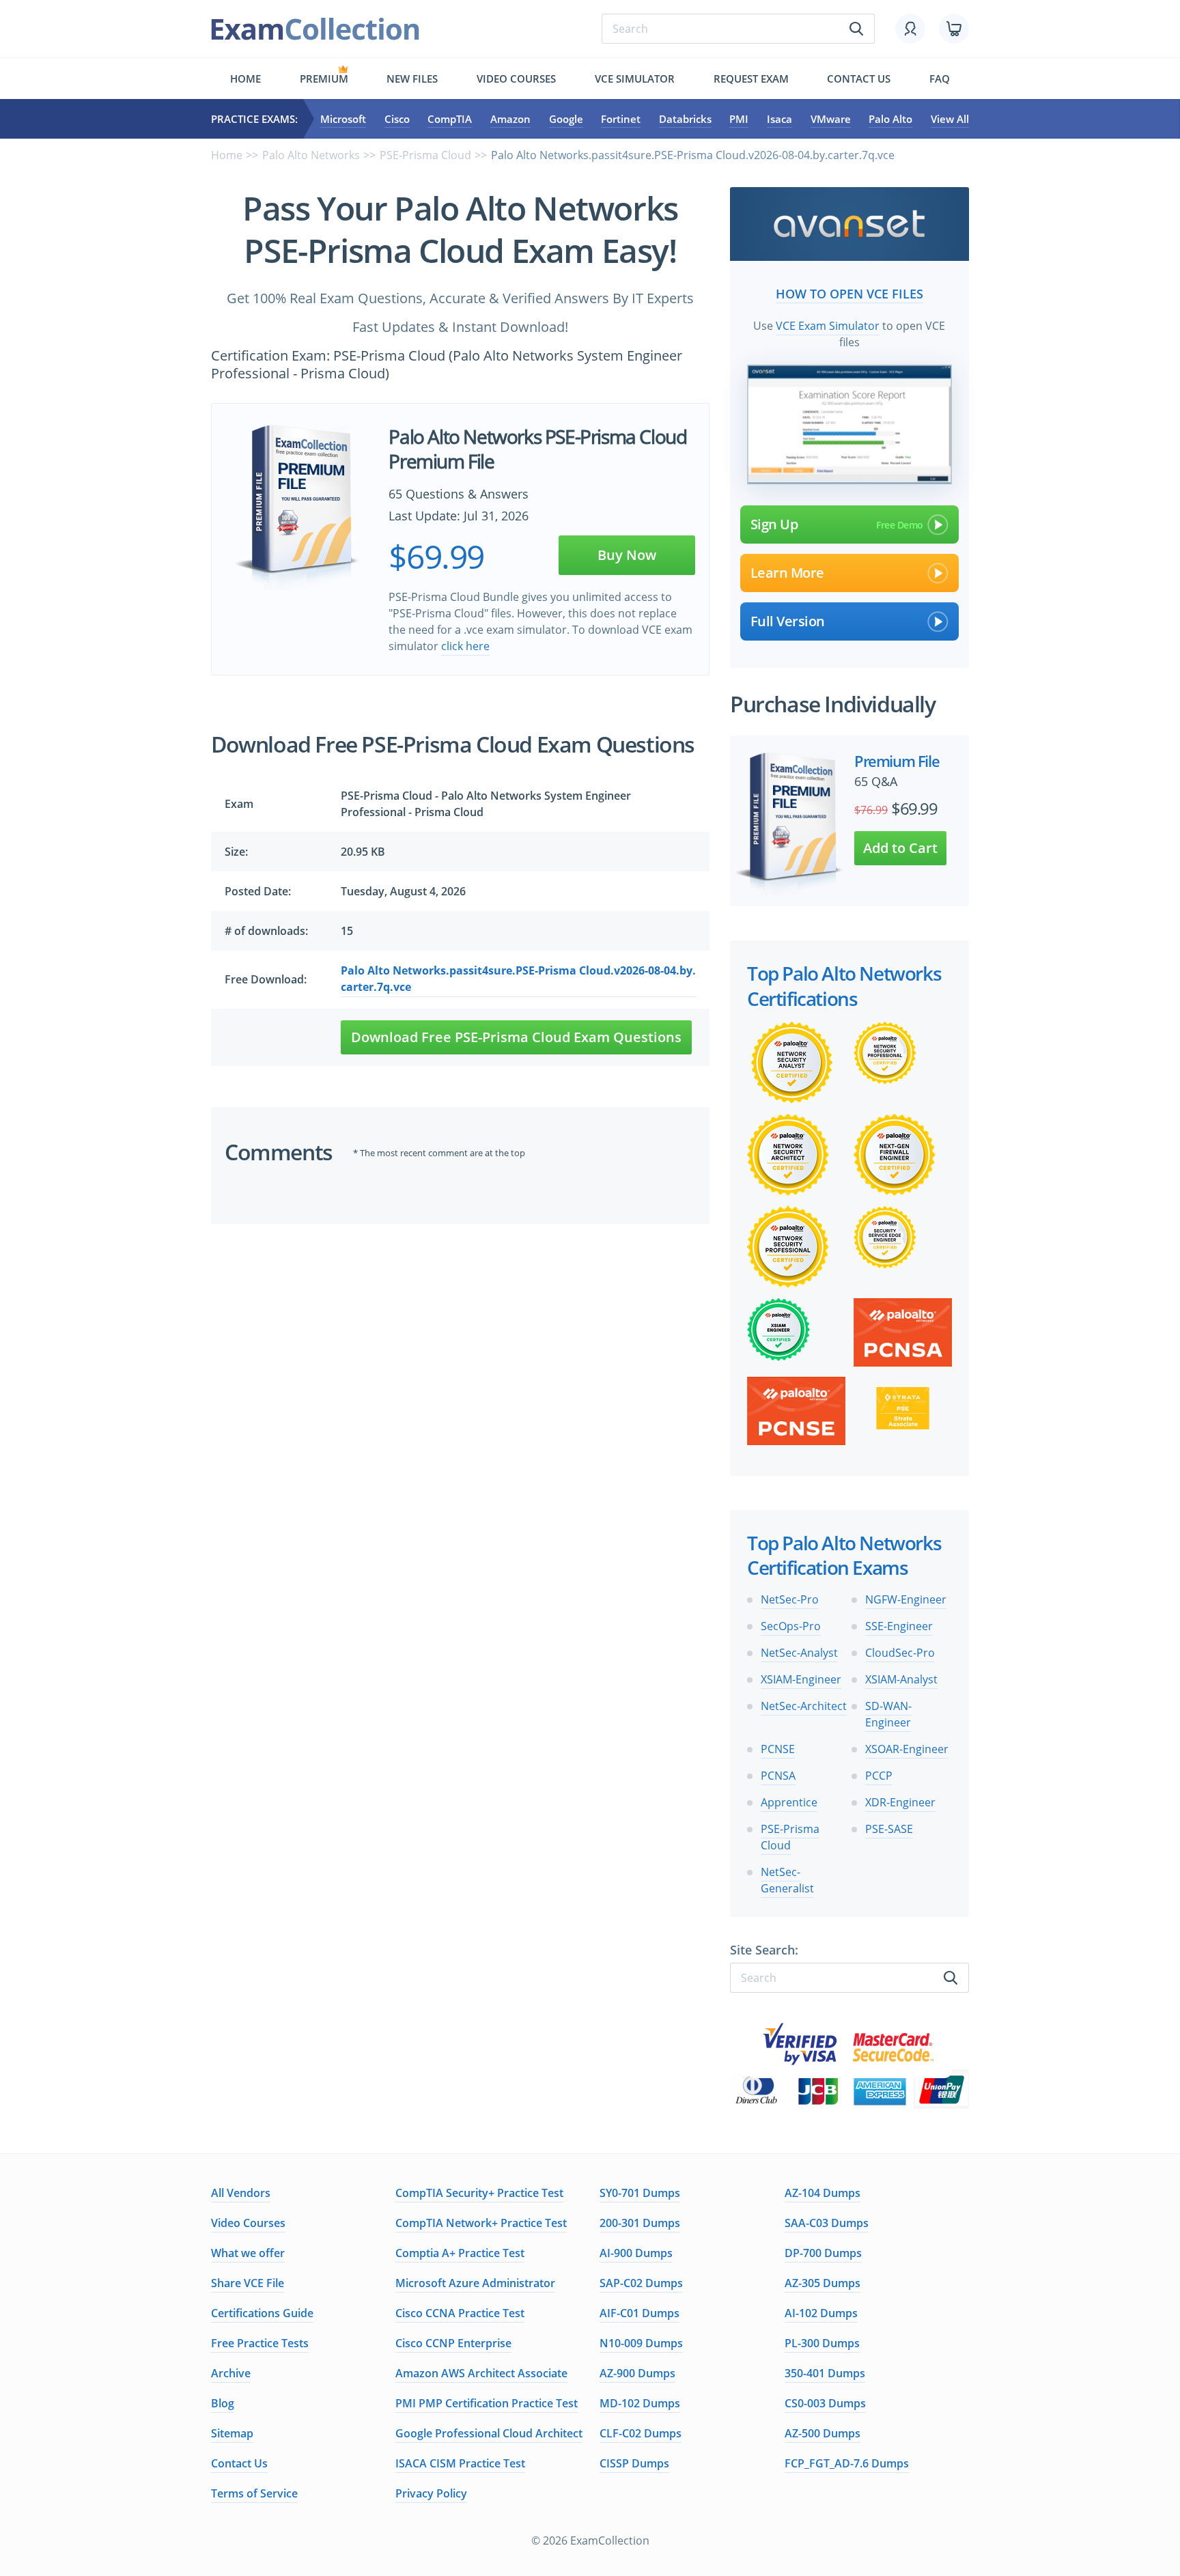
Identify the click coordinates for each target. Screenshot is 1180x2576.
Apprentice (789, 1802)
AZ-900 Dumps (637, 2373)
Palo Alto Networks (311, 155)
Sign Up (774, 524)
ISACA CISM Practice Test (460, 2463)
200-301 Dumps (640, 2223)
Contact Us (239, 2463)
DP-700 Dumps (823, 2253)
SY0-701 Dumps (640, 2193)
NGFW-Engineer (906, 1599)
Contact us (859, 79)
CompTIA (450, 119)
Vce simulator (635, 79)
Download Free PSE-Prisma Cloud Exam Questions (516, 1037)
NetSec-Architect (804, 1706)
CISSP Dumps (634, 2463)
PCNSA (778, 1776)
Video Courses (516, 79)
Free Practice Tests (260, 2343)
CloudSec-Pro (900, 1653)
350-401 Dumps (825, 2373)
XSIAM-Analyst (901, 1679)
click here (465, 646)
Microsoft (343, 119)
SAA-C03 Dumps (827, 2223)
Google (566, 119)
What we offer (248, 2253)
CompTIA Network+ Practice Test (481, 2223)
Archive (231, 2373)
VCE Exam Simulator (828, 326)
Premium (324, 79)
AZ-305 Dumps (823, 2283)
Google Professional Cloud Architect (489, 2433)
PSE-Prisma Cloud (425, 155)
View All (950, 119)
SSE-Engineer (899, 1626)
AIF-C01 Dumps (640, 2313)
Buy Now (627, 555)
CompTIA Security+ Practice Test (479, 2193)
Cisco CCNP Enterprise (453, 2343)
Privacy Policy (431, 2493)
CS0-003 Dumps (825, 2403)
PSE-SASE (889, 1829)
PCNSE (778, 1749)
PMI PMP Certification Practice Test (487, 2403)
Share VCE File (248, 2283)
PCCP (879, 1776)
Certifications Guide (262, 2313)
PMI (739, 119)
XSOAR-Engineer (907, 1749)
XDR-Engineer (900, 1802)
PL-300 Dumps (822, 2343)
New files (412, 79)
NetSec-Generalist (787, 1880)
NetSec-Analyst (799, 1653)
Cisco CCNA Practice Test (460, 2313)
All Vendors (241, 2193)
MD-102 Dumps (640, 2403)
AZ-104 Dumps (823, 2193)
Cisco (397, 119)
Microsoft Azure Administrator (475, 2283)
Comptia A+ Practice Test (460, 2253)
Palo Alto (890, 119)
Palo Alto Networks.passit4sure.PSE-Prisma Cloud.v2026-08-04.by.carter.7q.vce (518, 979)
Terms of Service (254, 2493)
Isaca (779, 119)
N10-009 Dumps (641, 2343)
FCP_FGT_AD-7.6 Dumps (847, 2463)
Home (245, 79)
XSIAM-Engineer (801, 1679)
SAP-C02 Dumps (641, 2283)
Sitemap (232, 2433)
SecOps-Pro (791, 1626)
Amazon (510, 119)
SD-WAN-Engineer (888, 1714)
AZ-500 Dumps (823, 2433)
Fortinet (621, 119)
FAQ (940, 79)
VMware (831, 119)
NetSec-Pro (790, 1599)
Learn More (787, 573)
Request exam (751, 79)
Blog (223, 2403)
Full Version (788, 621)
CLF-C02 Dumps (641, 2433)
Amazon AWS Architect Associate (481, 2373)
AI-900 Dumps (636, 2253)
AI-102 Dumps (821, 2313)
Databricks (685, 119)
